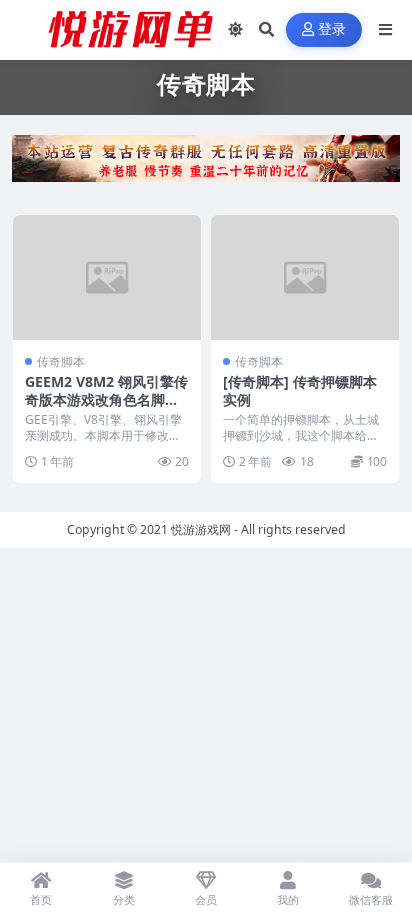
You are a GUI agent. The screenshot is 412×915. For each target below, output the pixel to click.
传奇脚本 (61, 361)
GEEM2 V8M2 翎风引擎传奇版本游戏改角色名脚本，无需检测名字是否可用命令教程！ (106, 409)
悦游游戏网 (201, 529)
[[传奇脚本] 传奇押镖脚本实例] (305, 277)
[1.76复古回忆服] (206, 164)
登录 (332, 29)
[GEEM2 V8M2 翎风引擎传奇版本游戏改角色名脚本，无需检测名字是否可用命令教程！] (107, 277)
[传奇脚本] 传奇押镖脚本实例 (300, 390)
